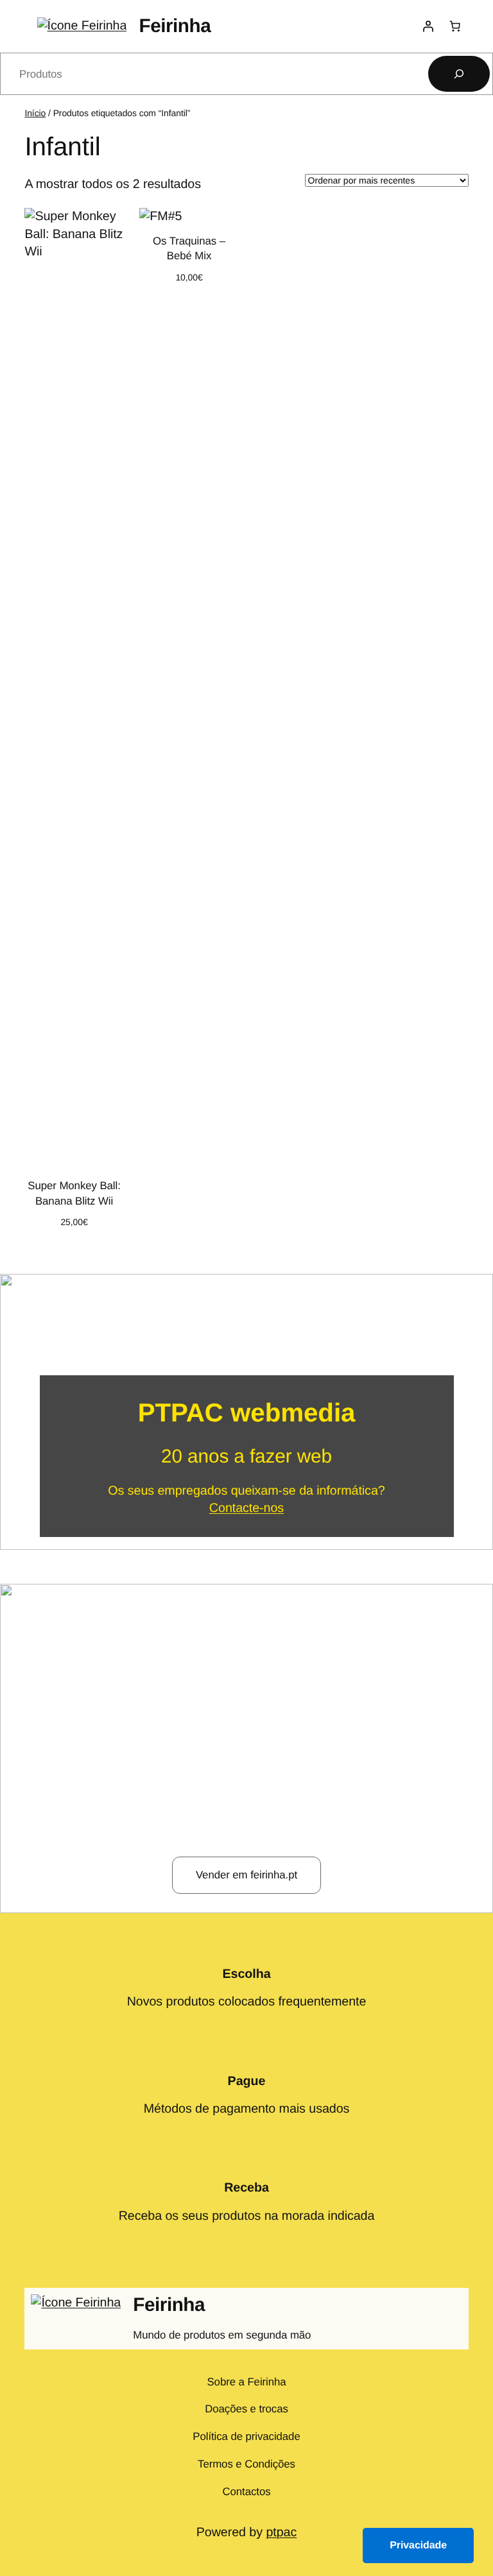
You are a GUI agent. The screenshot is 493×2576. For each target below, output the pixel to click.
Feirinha (175, 26)
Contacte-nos (246, 1508)
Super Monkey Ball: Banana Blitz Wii (74, 1193)
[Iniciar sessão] (428, 26)
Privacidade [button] (418, 2546)
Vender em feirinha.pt (246, 1875)
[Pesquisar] (459, 74)
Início (35, 113)
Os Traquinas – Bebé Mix (189, 249)
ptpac (281, 2532)
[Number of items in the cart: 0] (454, 26)
